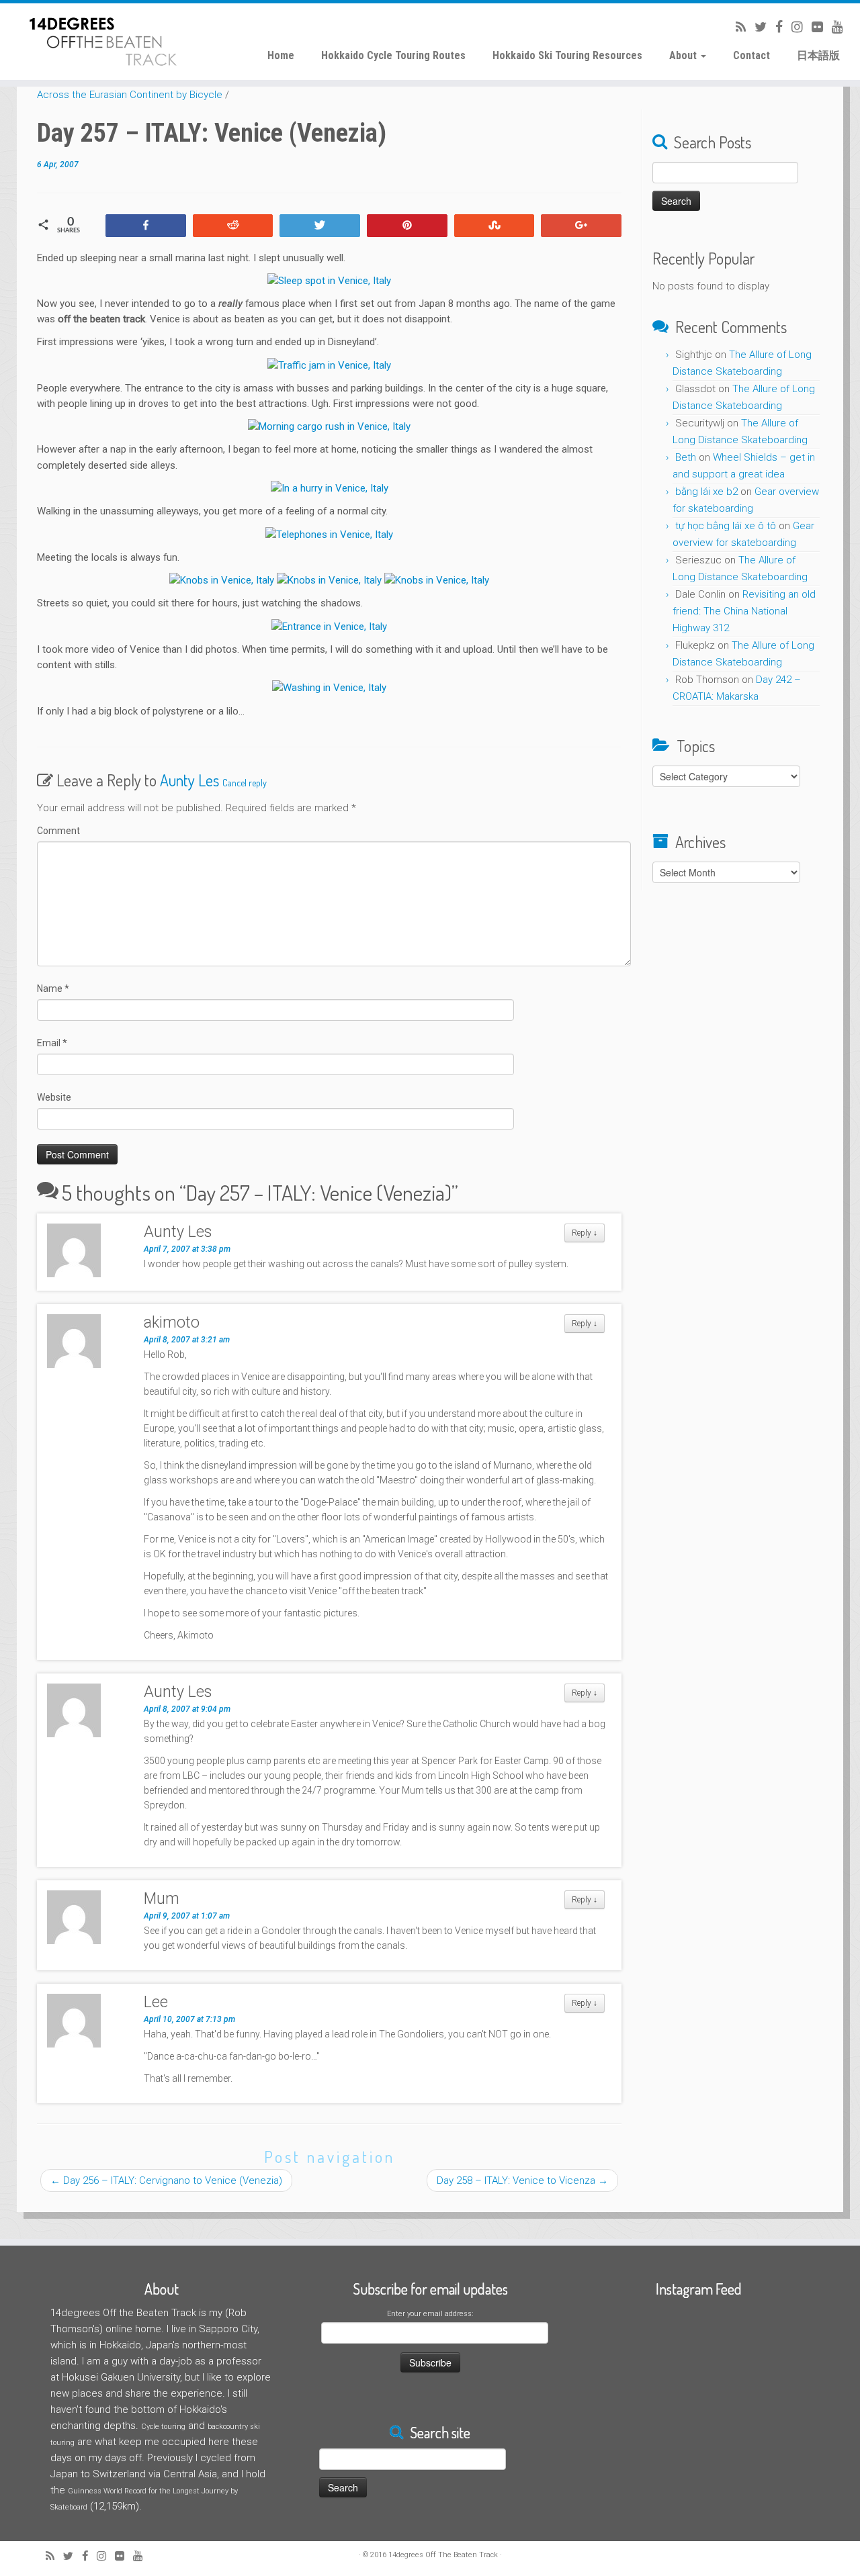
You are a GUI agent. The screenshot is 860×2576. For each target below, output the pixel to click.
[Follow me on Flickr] (813, 27)
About (684, 55)
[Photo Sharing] (329, 281)
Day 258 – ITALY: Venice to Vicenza (522, 2180)
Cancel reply (245, 783)
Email (52, 1043)
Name (53, 988)
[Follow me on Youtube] (833, 27)
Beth (686, 457)
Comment (58, 831)
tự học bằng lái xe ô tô (726, 526)
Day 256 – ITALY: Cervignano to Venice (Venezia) (166, 2180)
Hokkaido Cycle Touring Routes (393, 55)
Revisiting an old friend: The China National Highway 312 (744, 611)
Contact (751, 55)
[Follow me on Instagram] (793, 27)
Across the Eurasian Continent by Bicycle (130, 95)
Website (54, 1097)
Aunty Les (189, 780)
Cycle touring (163, 2427)
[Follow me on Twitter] (756, 27)
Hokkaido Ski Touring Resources (567, 55)
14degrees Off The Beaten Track (443, 2555)
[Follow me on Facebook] (775, 27)
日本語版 (818, 55)
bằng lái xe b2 (706, 492)
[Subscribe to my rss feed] (736, 27)
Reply (585, 1233)
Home (281, 55)
